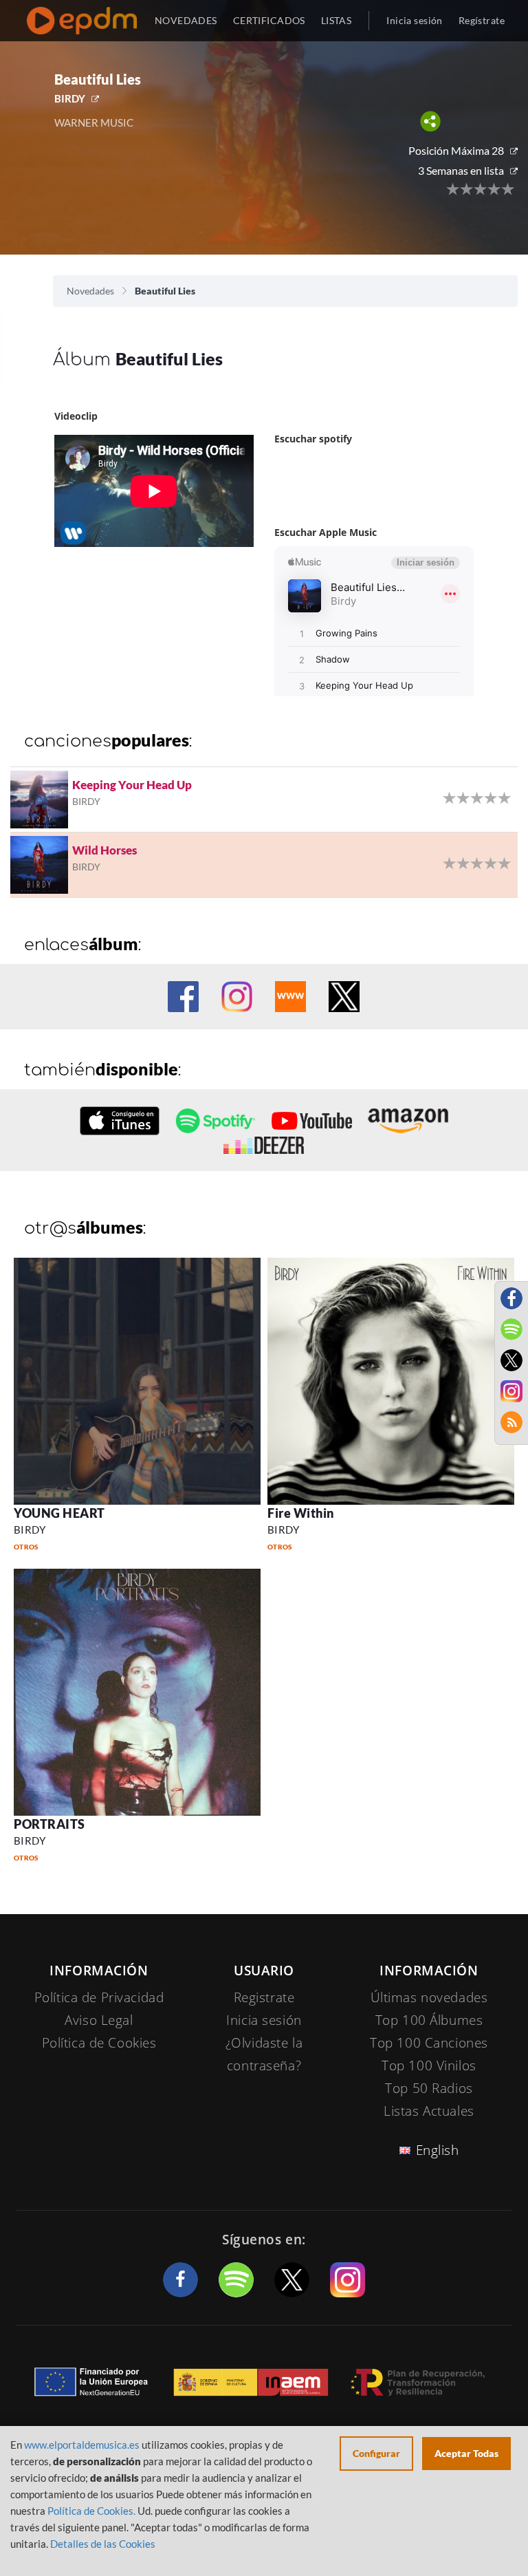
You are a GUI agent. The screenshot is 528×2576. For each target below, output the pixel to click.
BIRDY (70, 98)
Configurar (376, 2453)
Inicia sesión (414, 20)
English (438, 2150)
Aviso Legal (99, 2020)
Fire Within (301, 1513)
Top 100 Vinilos (429, 2065)
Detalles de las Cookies (103, 2544)
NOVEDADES (186, 20)
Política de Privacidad (99, 1997)
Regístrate (482, 20)
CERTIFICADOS (269, 20)
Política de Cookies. (91, 2511)
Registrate (264, 1997)
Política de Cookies (99, 2043)
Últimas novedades (429, 1997)
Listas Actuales (429, 2111)
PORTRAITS (49, 1824)
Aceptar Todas (466, 2453)
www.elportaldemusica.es (82, 2445)
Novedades (90, 291)
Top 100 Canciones (429, 2043)
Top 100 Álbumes (429, 2020)
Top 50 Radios (429, 2088)
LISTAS (337, 20)
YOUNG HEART (59, 1513)
